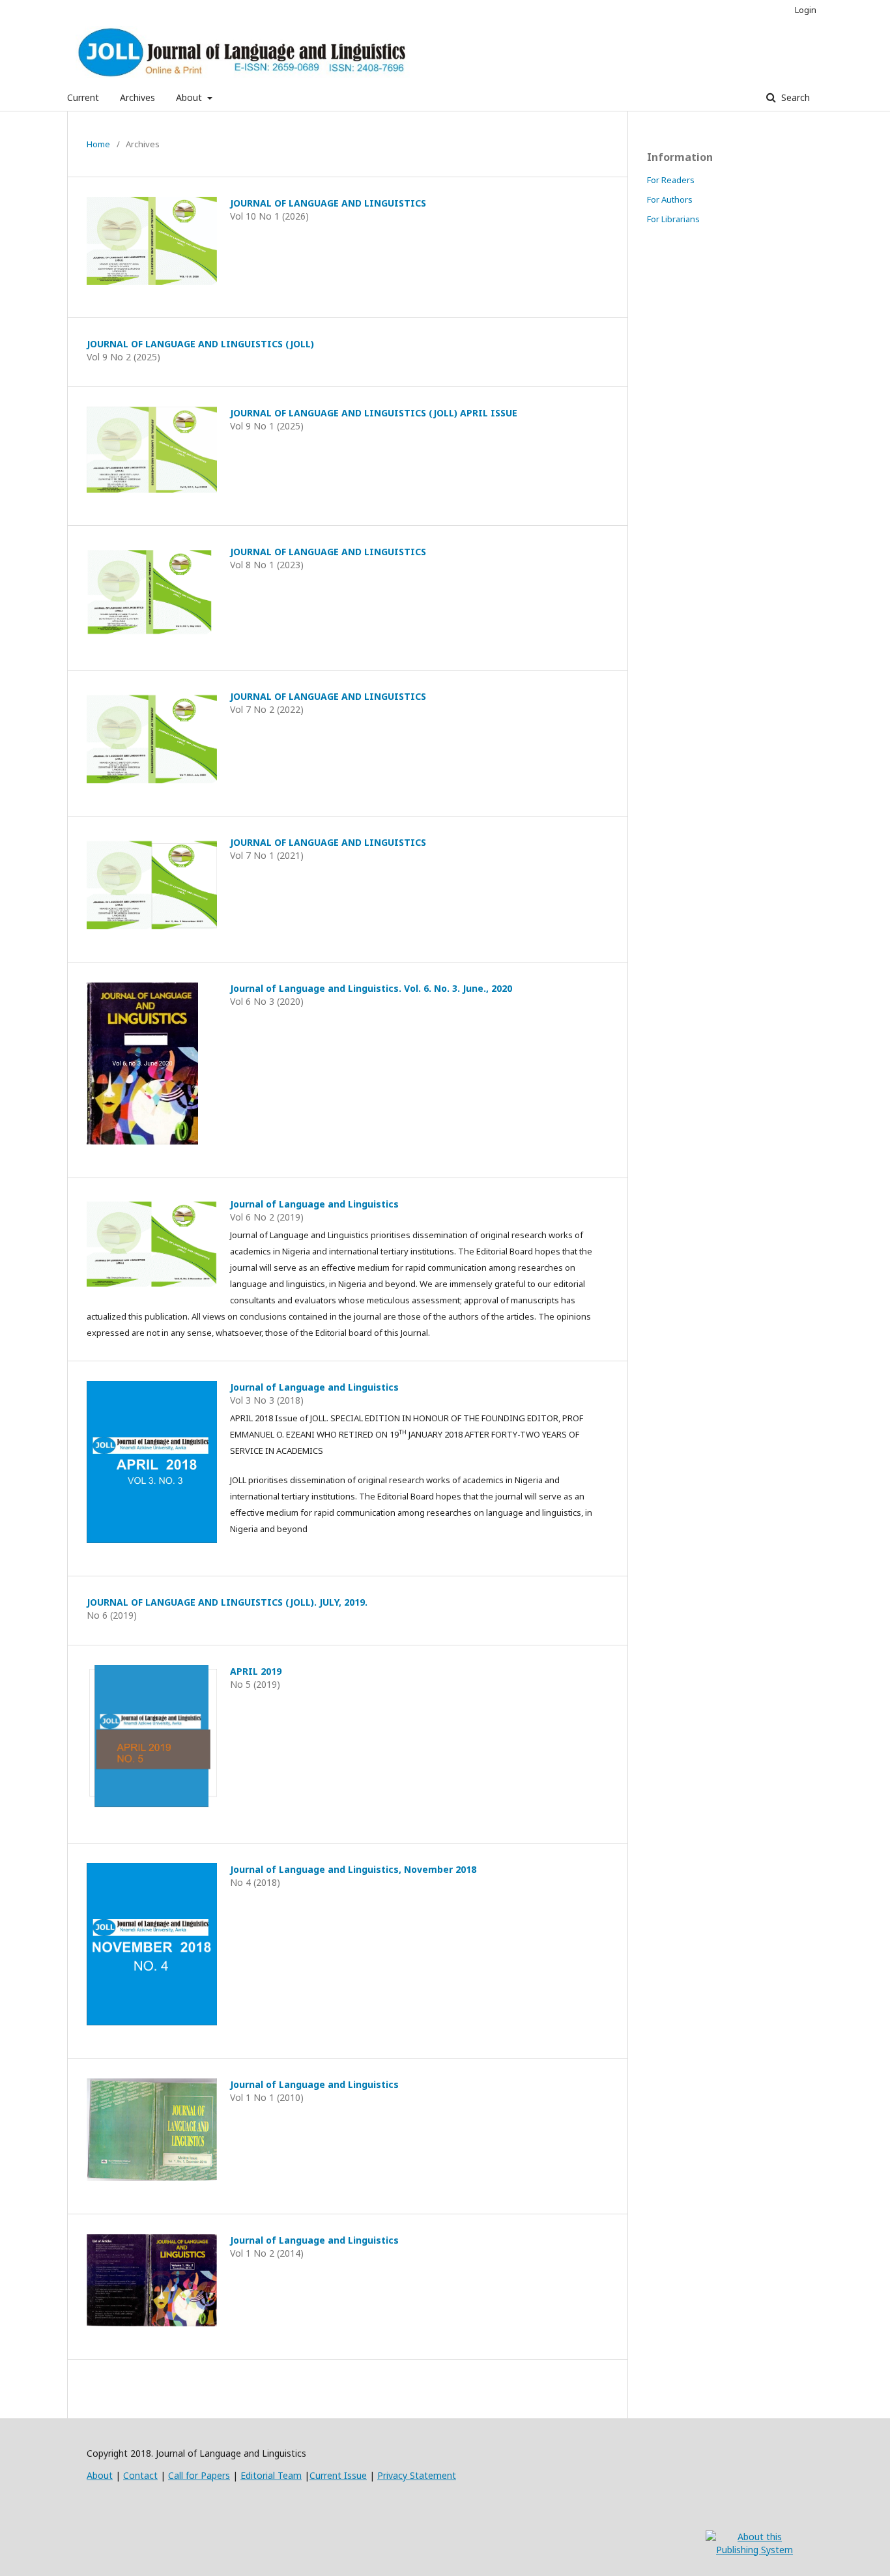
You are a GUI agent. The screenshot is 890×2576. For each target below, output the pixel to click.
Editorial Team (271, 2475)
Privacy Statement (417, 2475)
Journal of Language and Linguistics (314, 1204)
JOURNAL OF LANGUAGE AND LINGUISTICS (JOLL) (200, 344)
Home (98, 144)
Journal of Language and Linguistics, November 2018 (353, 1869)
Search (794, 97)
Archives (137, 97)
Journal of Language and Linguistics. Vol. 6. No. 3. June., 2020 (371, 988)
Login (806, 10)
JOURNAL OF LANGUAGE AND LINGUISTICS (328, 203)
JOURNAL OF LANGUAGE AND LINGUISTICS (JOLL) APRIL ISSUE (374, 413)
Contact (140, 2475)
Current (83, 97)
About (190, 97)
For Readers (671, 180)
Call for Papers (199, 2475)
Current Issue (338, 2475)
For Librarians (673, 219)
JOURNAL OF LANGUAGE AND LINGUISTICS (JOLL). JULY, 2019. (227, 1602)
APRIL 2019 (256, 1671)
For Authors (670, 199)
